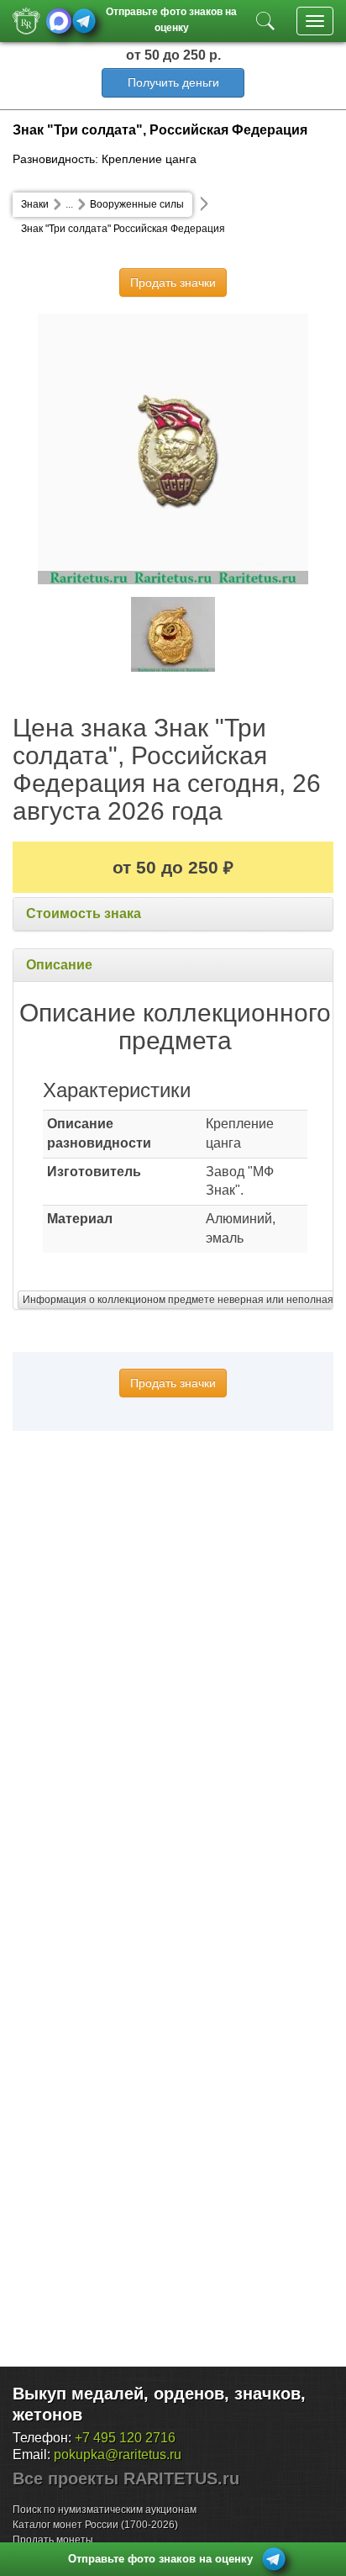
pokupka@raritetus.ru (118, 2455)
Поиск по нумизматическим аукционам (105, 2510)
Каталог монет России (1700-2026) (95, 2525)
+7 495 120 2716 (125, 2438)
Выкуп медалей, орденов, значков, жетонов (159, 2404)
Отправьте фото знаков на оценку (171, 18)
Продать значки (173, 282)
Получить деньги (173, 82)
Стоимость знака (84, 913)
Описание (59, 965)
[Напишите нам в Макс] (59, 21)
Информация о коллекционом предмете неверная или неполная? (181, 1300)
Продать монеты (53, 2540)
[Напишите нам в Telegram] (84, 21)
